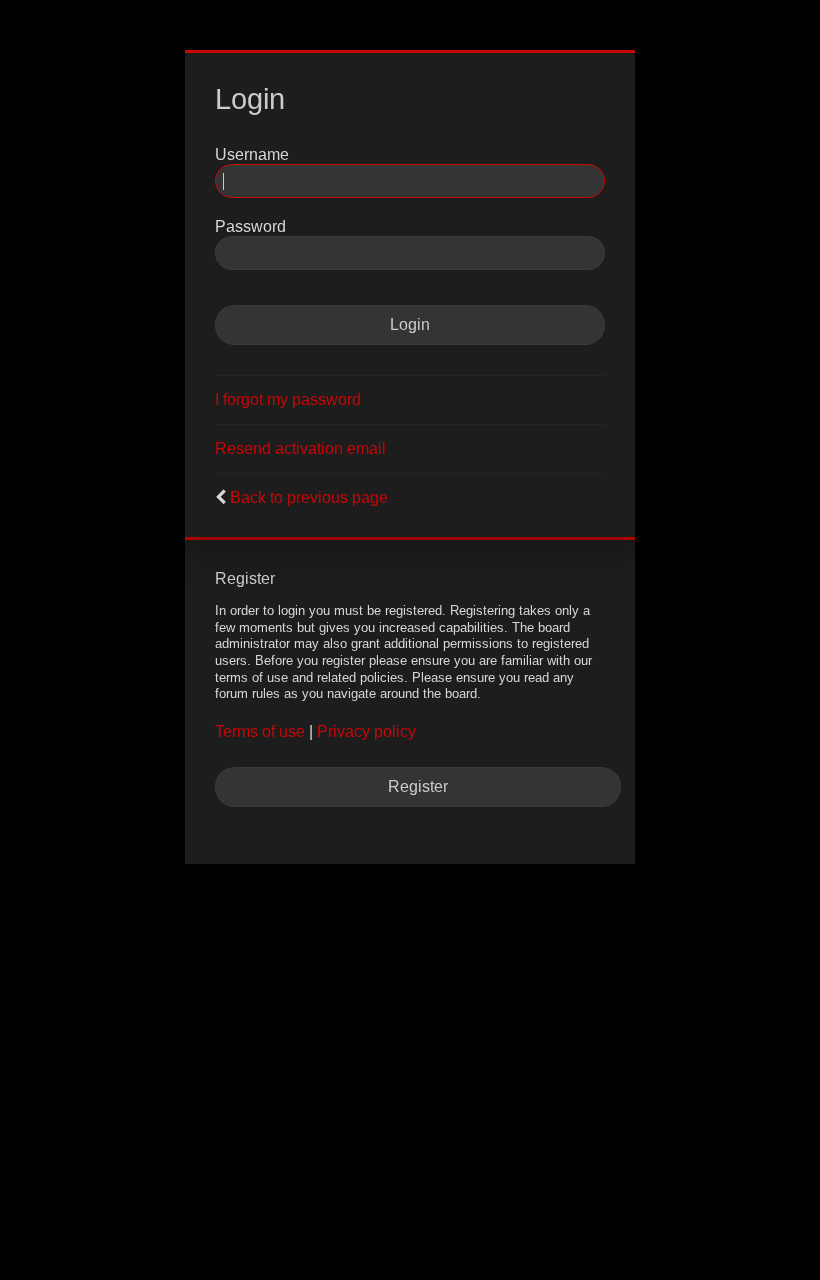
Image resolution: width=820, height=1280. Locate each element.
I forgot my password (288, 399)
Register (418, 786)
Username (252, 154)
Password (250, 226)
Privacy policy (366, 731)
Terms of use (260, 731)
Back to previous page (309, 497)
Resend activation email (300, 448)
